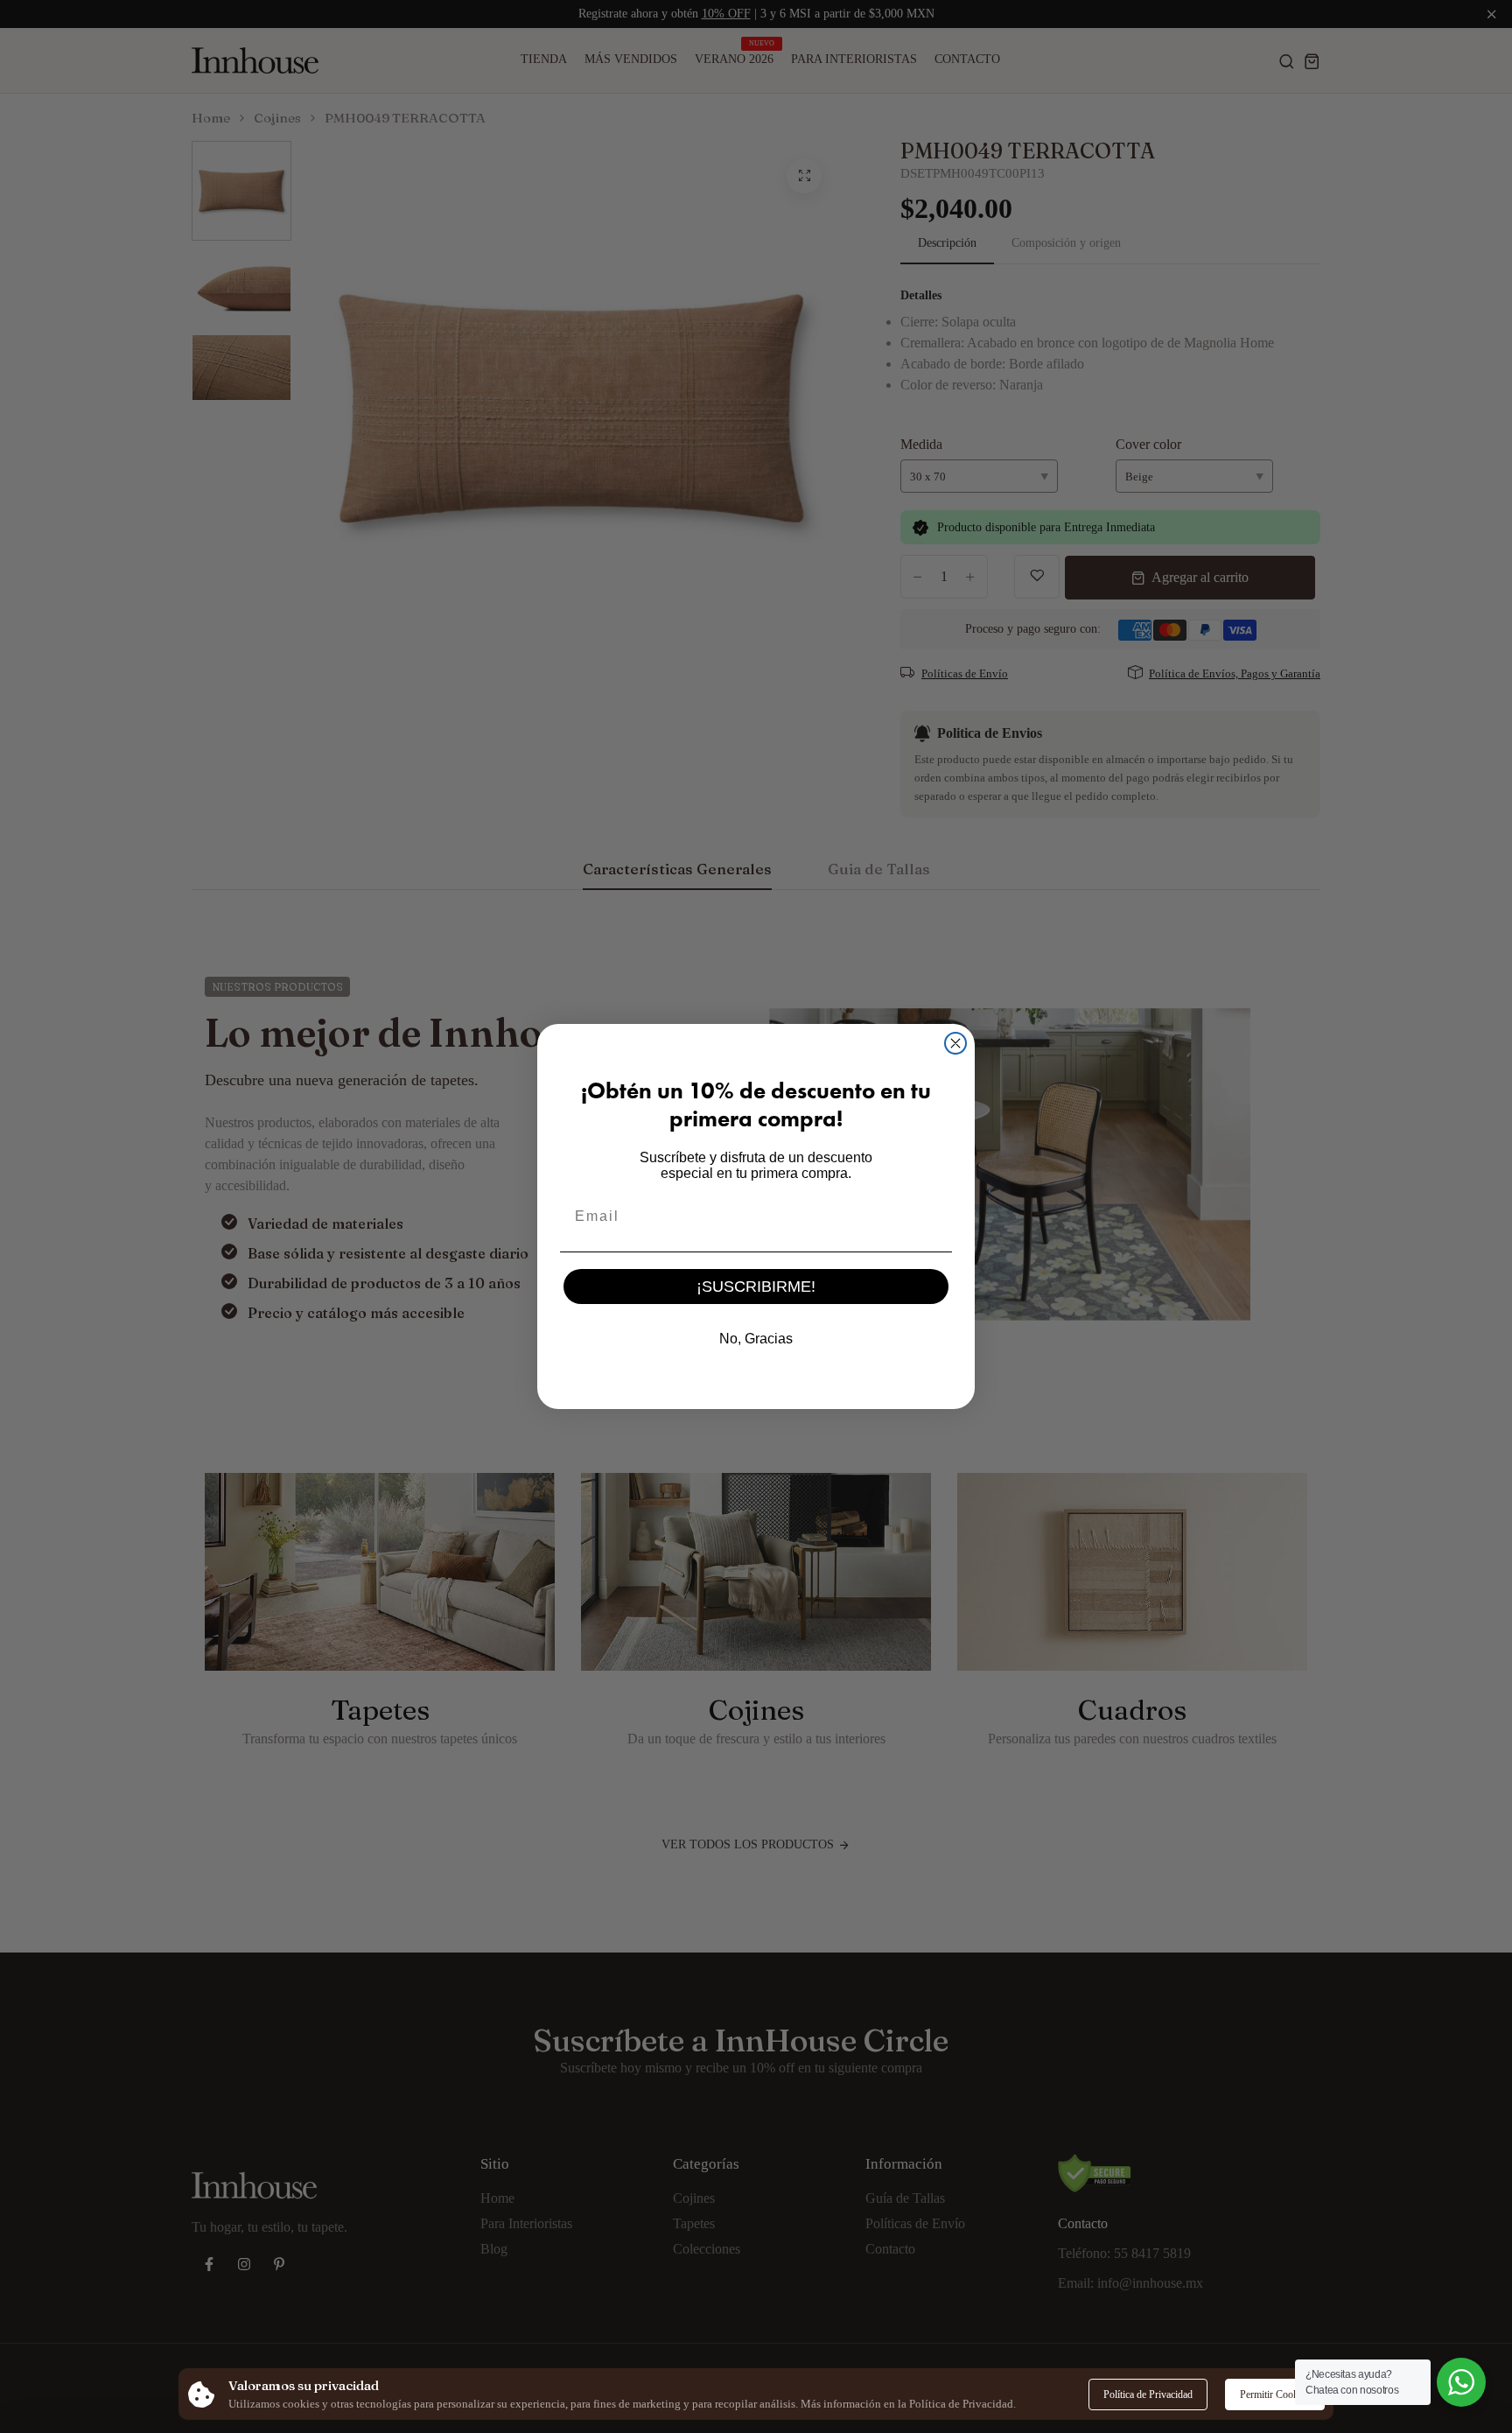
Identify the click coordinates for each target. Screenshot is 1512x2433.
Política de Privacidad (1148, 2394)
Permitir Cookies (1275, 2394)
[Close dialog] (955, 1043)
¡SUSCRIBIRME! (756, 1287)
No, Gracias (756, 1339)
